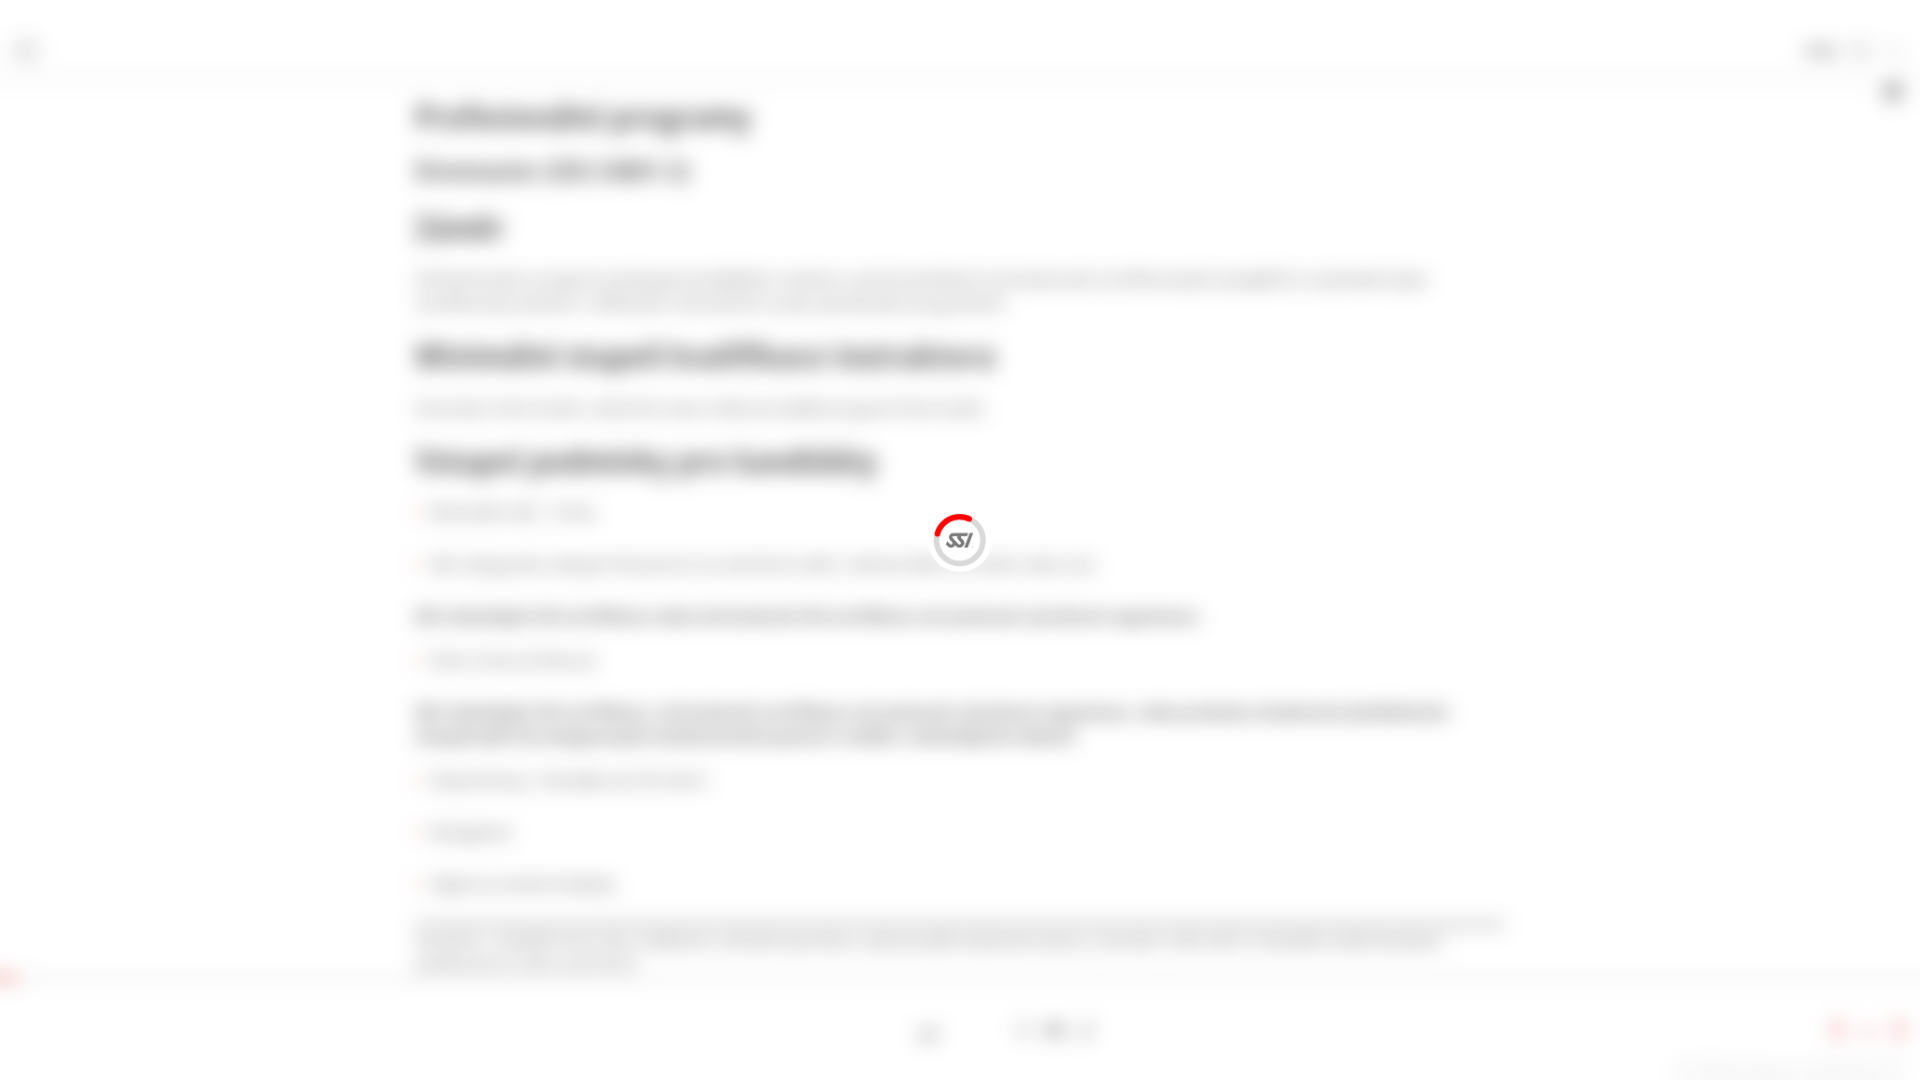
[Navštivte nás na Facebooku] (960, 1030)
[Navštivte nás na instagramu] (1023, 1030)
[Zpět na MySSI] (1861, 52)
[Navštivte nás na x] (992, 1030)
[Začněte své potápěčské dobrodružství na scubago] (929, 1030)
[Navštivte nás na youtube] (1055, 1030)
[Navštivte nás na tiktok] (1086, 1030)
